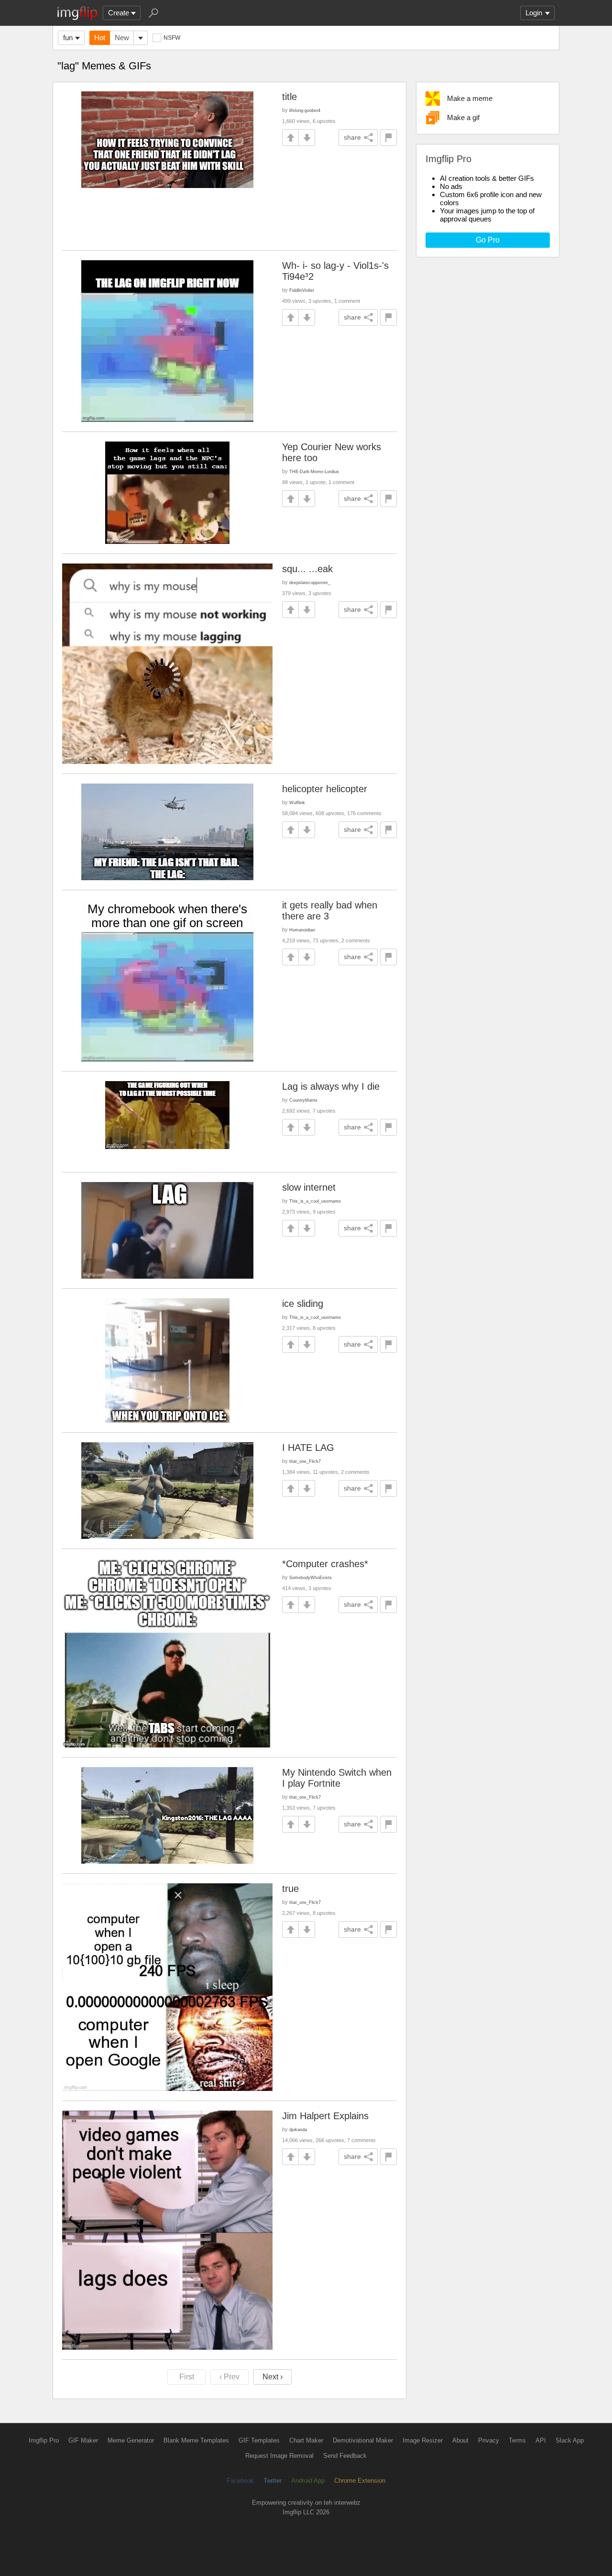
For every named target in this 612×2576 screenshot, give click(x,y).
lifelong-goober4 (305, 110)
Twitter (273, 2481)
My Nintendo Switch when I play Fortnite (337, 1778)
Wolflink (297, 802)
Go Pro (488, 240)
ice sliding (303, 1304)
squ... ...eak (307, 569)
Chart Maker (306, 2440)
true (290, 1889)
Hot (100, 38)
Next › (273, 2377)
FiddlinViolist (302, 290)
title (290, 97)
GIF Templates (259, 2440)
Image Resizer (423, 2440)
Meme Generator (131, 2440)
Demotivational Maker (363, 2440)
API (541, 2440)
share (352, 137)
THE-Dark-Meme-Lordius (314, 471)
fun (68, 38)
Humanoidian (302, 930)
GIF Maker (83, 2440)
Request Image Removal (279, 2456)
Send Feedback (345, 2456)
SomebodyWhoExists (311, 1577)
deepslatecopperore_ (310, 582)
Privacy (489, 2440)
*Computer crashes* (325, 1564)
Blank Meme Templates (196, 2440)
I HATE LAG (308, 1448)
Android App (308, 2481)
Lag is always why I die (331, 1086)
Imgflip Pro (44, 2440)
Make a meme (470, 98)
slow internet (309, 1187)
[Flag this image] (388, 138)
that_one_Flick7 (305, 1461)
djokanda (298, 2129)
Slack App (570, 2440)
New (122, 38)
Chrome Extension (360, 2481)
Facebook (240, 2481)
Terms (517, 2440)
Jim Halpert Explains (325, 2116)
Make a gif (463, 117)
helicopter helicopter (325, 789)
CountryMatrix (303, 1100)
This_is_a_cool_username (315, 1201)
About (460, 2440)
